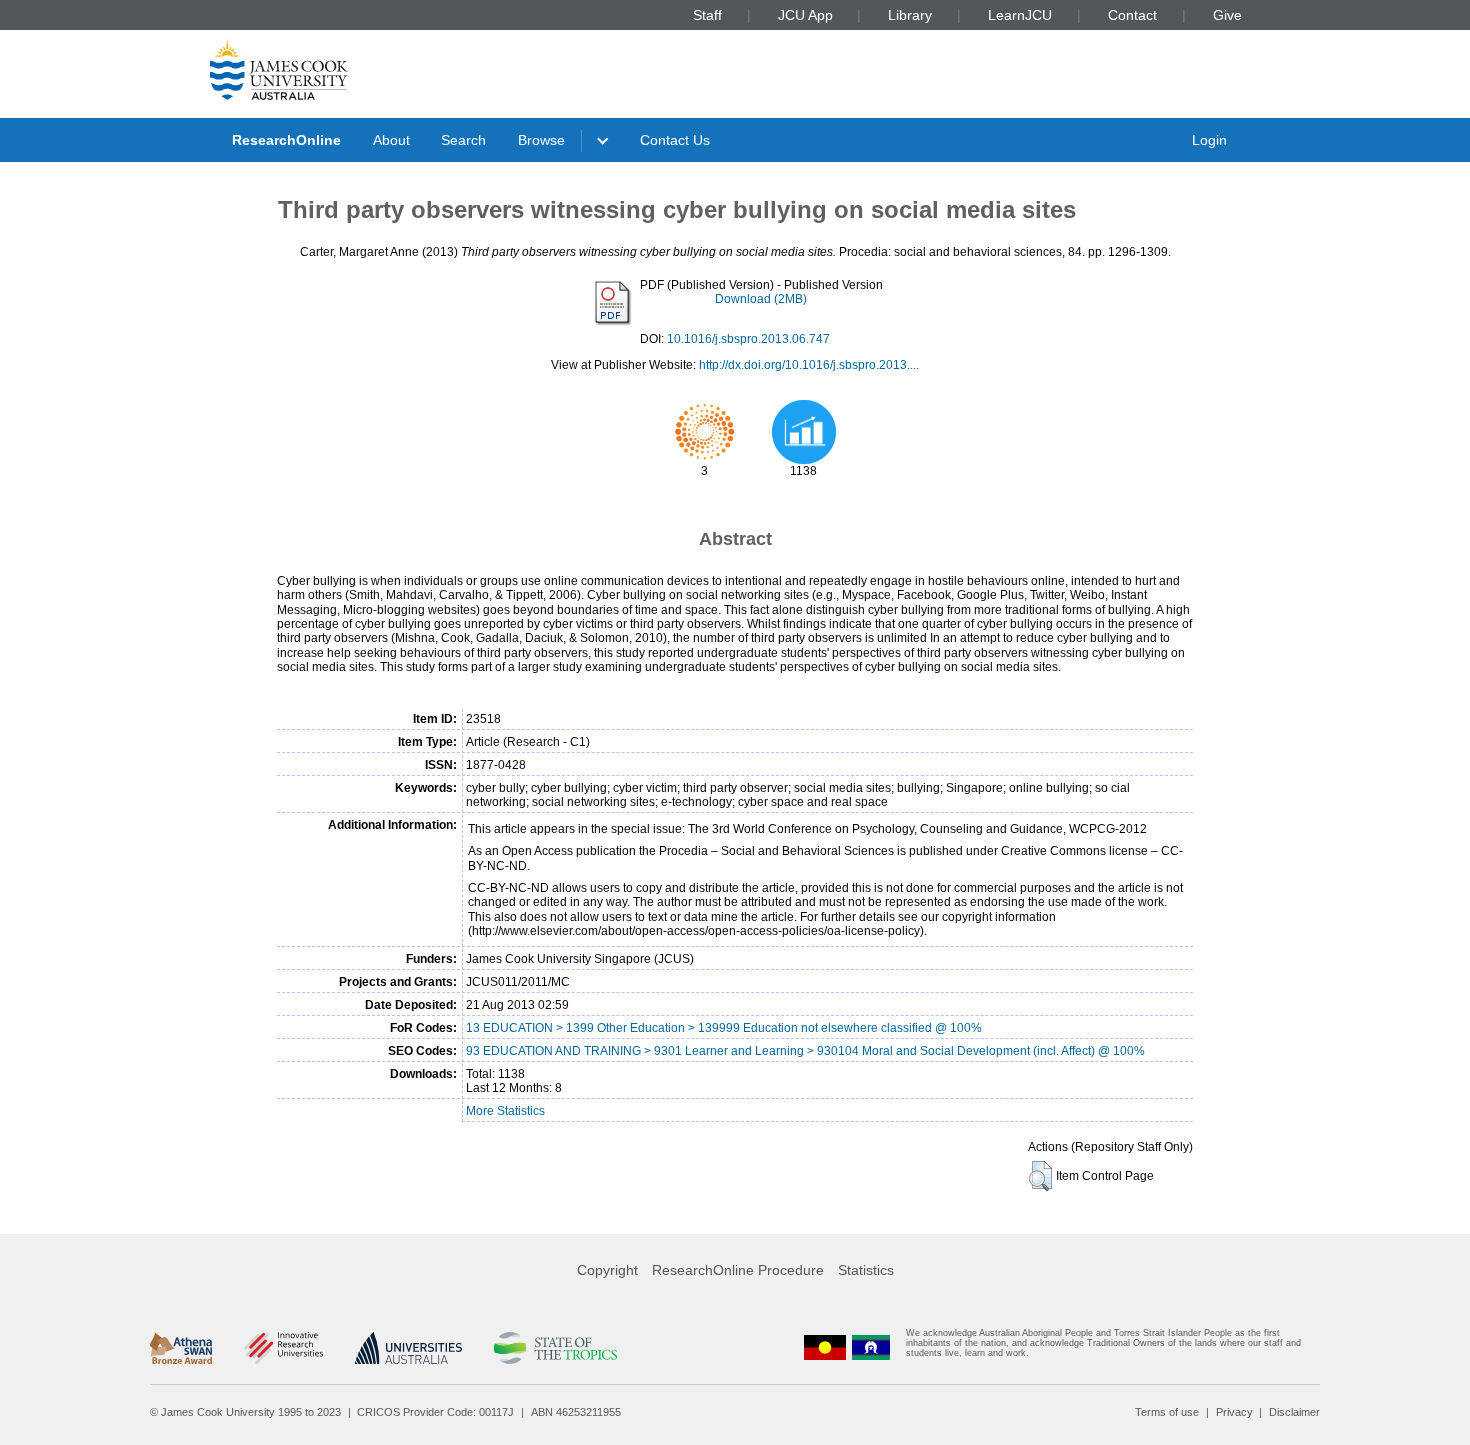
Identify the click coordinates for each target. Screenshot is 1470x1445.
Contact (1132, 15)
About (391, 140)
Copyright (607, 1270)
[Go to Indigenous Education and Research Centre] (825, 1347)
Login (1209, 140)
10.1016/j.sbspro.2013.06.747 (748, 339)
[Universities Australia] (408, 1348)
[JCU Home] (279, 69)
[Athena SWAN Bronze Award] (181, 1348)
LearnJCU (1020, 15)
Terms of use (1167, 1412)
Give (1227, 15)
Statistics (866, 1270)
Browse (541, 140)
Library (910, 15)
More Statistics (505, 1111)
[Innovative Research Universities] (283, 1348)
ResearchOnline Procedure (738, 1270)
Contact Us (675, 140)
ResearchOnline (286, 140)
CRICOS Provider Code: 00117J (435, 1412)
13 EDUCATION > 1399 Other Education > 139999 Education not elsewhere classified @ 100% (724, 1028)
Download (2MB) (761, 299)
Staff (707, 15)
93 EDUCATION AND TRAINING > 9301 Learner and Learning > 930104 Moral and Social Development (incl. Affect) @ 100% (805, 1051)
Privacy (1234, 1412)
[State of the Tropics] (555, 1348)
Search (463, 140)
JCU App (805, 15)
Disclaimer (1294, 1412)
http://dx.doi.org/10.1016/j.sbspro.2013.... (809, 365)
